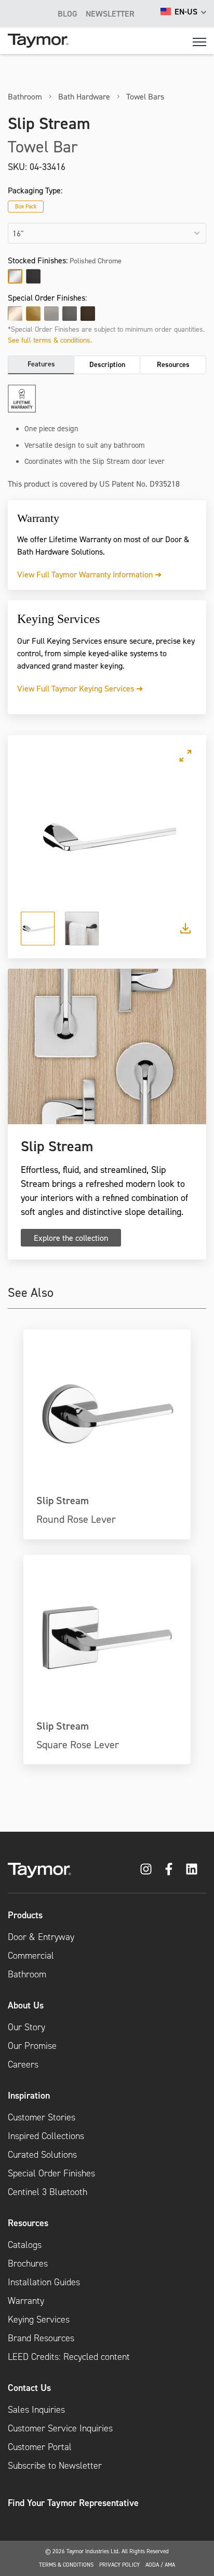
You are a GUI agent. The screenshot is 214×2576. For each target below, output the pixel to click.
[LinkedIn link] (192, 1869)
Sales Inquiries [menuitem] (36, 2410)
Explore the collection (71, 1238)
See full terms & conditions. (50, 340)
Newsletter (110, 13)
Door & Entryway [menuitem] (41, 1937)
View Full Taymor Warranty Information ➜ (89, 574)
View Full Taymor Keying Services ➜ (80, 688)
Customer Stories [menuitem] (42, 2117)
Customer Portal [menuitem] (40, 2447)
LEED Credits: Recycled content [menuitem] (69, 2357)
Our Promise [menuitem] (32, 2046)
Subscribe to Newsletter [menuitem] (55, 2466)
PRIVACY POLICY (119, 2565)
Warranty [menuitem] (26, 2301)
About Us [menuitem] (26, 2005)
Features (41, 364)
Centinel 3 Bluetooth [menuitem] (48, 2192)
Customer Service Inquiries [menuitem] (60, 2428)
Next (184, 838)
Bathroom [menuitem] (27, 1974)
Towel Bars (145, 96)
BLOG (68, 13)
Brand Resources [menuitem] (41, 2338)
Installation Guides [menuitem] (44, 2282)
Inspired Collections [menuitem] (46, 2136)
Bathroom (25, 96)
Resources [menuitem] (28, 2223)
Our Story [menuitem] (26, 2027)
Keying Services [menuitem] (39, 2319)
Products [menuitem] (25, 1915)
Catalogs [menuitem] (25, 2245)
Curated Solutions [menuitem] (42, 2155)
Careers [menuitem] (23, 2064)
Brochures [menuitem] (28, 2263)
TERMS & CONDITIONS (66, 2565)
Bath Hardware (84, 96)
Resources (173, 364)
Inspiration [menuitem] (29, 2095)
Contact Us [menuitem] (29, 2388)
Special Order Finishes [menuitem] (51, 2173)
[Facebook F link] (169, 1869)
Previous (30, 838)
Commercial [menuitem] (31, 1956)
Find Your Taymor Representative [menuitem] (73, 2503)
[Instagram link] (146, 1869)
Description (107, 364)
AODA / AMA (160, 2565)
